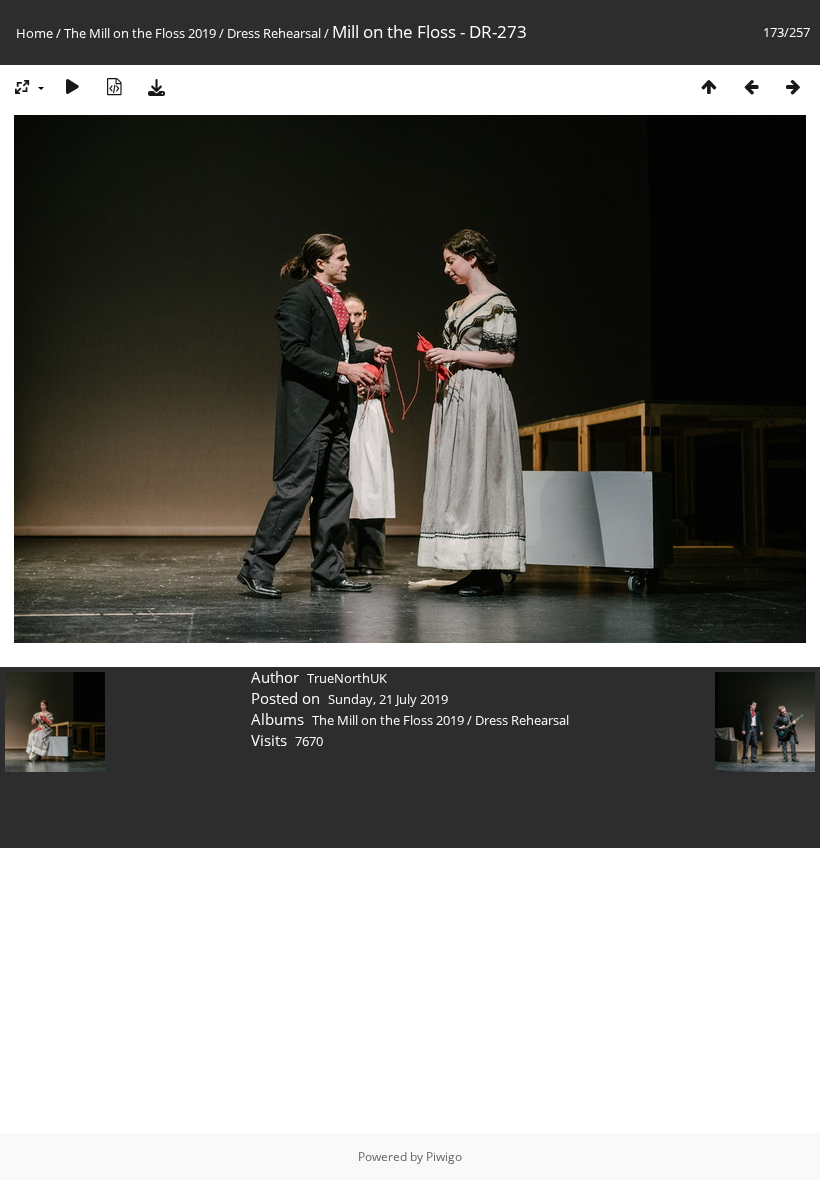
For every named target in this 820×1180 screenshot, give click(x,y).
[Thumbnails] (709, 86)
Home (34, 33)
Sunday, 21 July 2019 (388, 699)
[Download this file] (156, 86)
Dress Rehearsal (274, 33)
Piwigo (444, 1156)
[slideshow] (72, 86)
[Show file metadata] (114, 86)
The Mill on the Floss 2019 (140, 33)
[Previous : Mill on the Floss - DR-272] (751, 86)
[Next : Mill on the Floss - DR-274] (793, 86)
